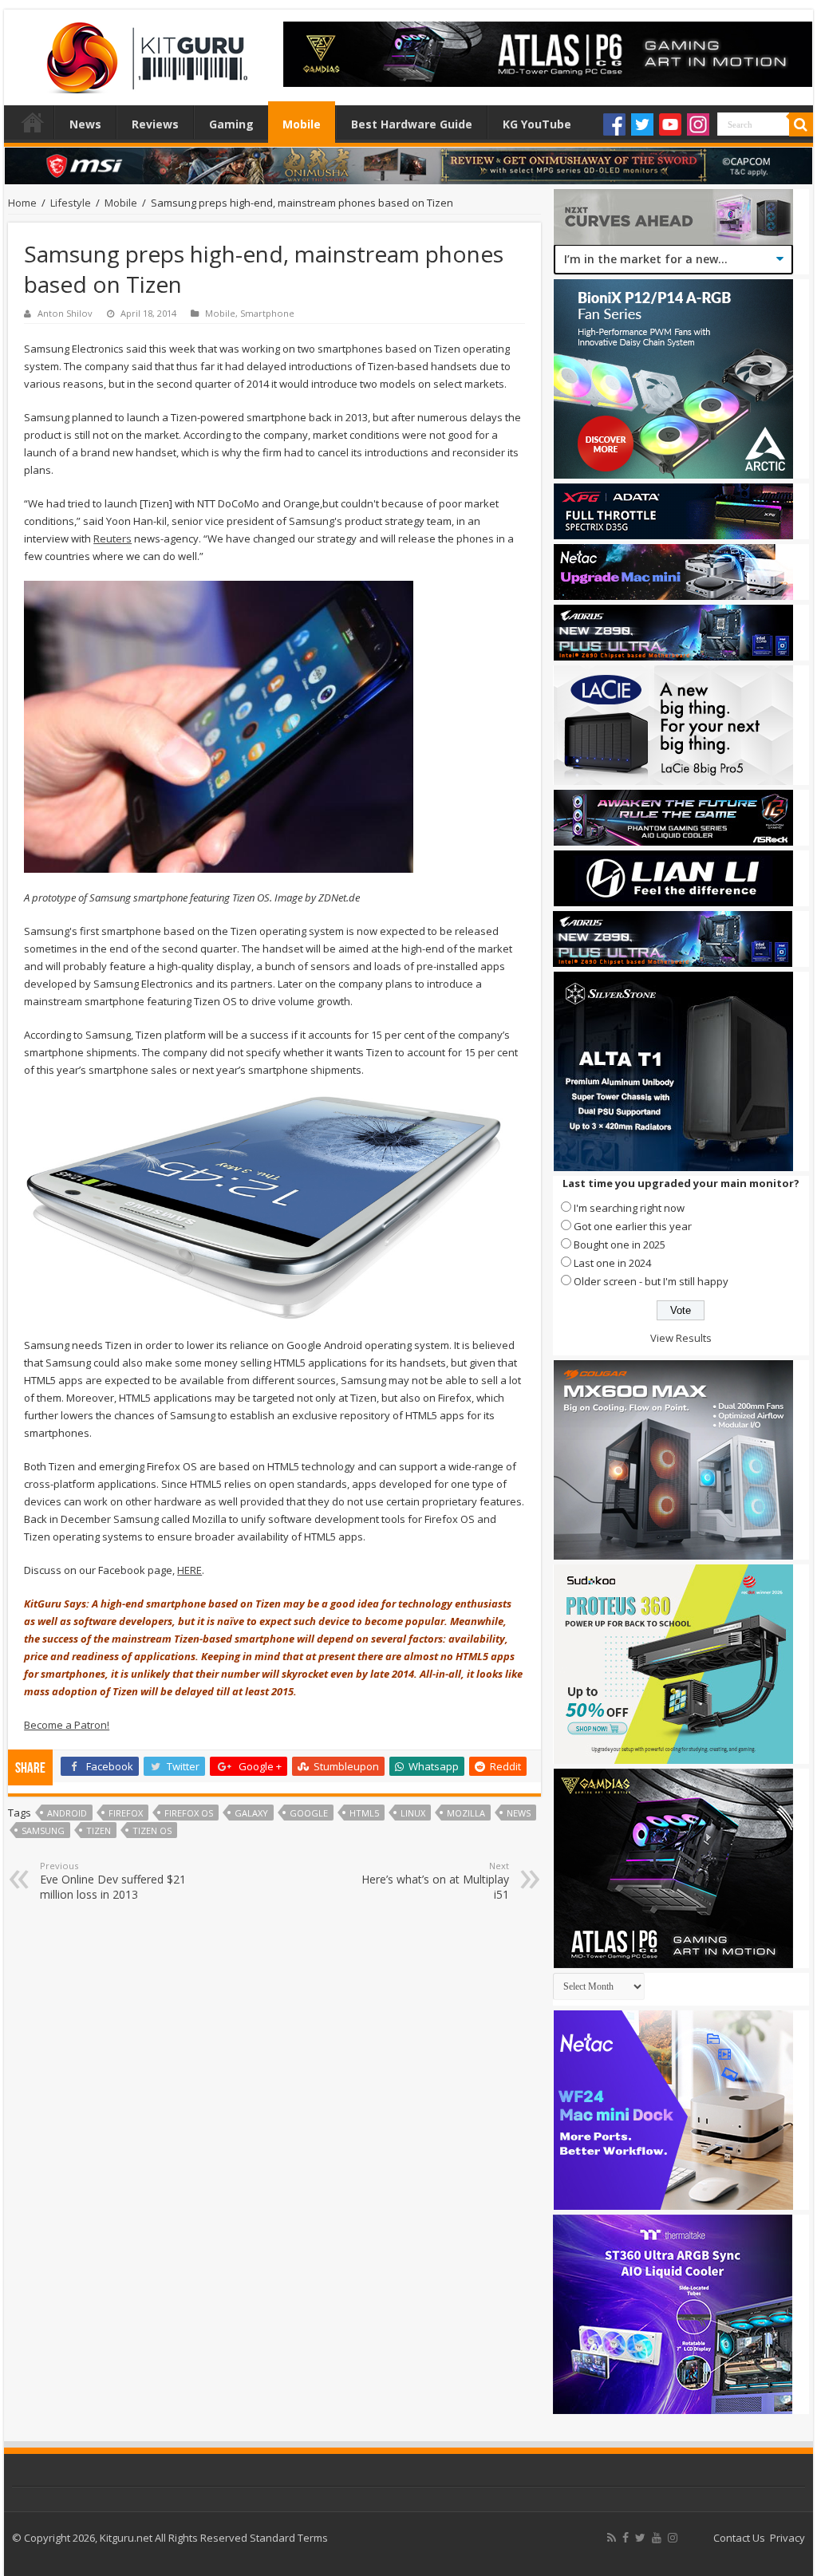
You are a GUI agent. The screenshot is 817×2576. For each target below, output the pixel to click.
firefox (126, 1813)
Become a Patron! (67, 1725)
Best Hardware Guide (412, 124)
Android (67, 1813)
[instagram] (673, 2538)
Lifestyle (71, 203)
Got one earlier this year (633, 1226)
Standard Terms (289, 2538)
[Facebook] (614, 124)
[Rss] (612, 2538)
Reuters (112, 538)
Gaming (231, 124)
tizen (99, 1830)
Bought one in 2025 (620, 1245)
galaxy (251, 1813)
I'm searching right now (629, 1208)
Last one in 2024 (612, 1263)
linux (413, 1813)
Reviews (155, 124)
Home (33, 122)
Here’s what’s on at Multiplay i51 (435, 1881)
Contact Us (739, 2538)
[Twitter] (642, 124)
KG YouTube (537, 124)
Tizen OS (152, 1830)
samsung (43, 1830)
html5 (364, 1813)
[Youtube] (670, 124)
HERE (189, 1570)
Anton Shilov (65, 313)
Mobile (302, 124)
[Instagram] (698, 124)
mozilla (466, 1813)
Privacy (787, 2538)
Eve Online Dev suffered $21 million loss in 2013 (113, 1881)
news (519, 1813)
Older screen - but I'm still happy (651, 1281)
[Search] (801, 124)
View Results (681, 1338)
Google (309, 1813)
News (85, 124)
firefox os (189, 1813)
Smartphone (267, 313)
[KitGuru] (144, 53)
